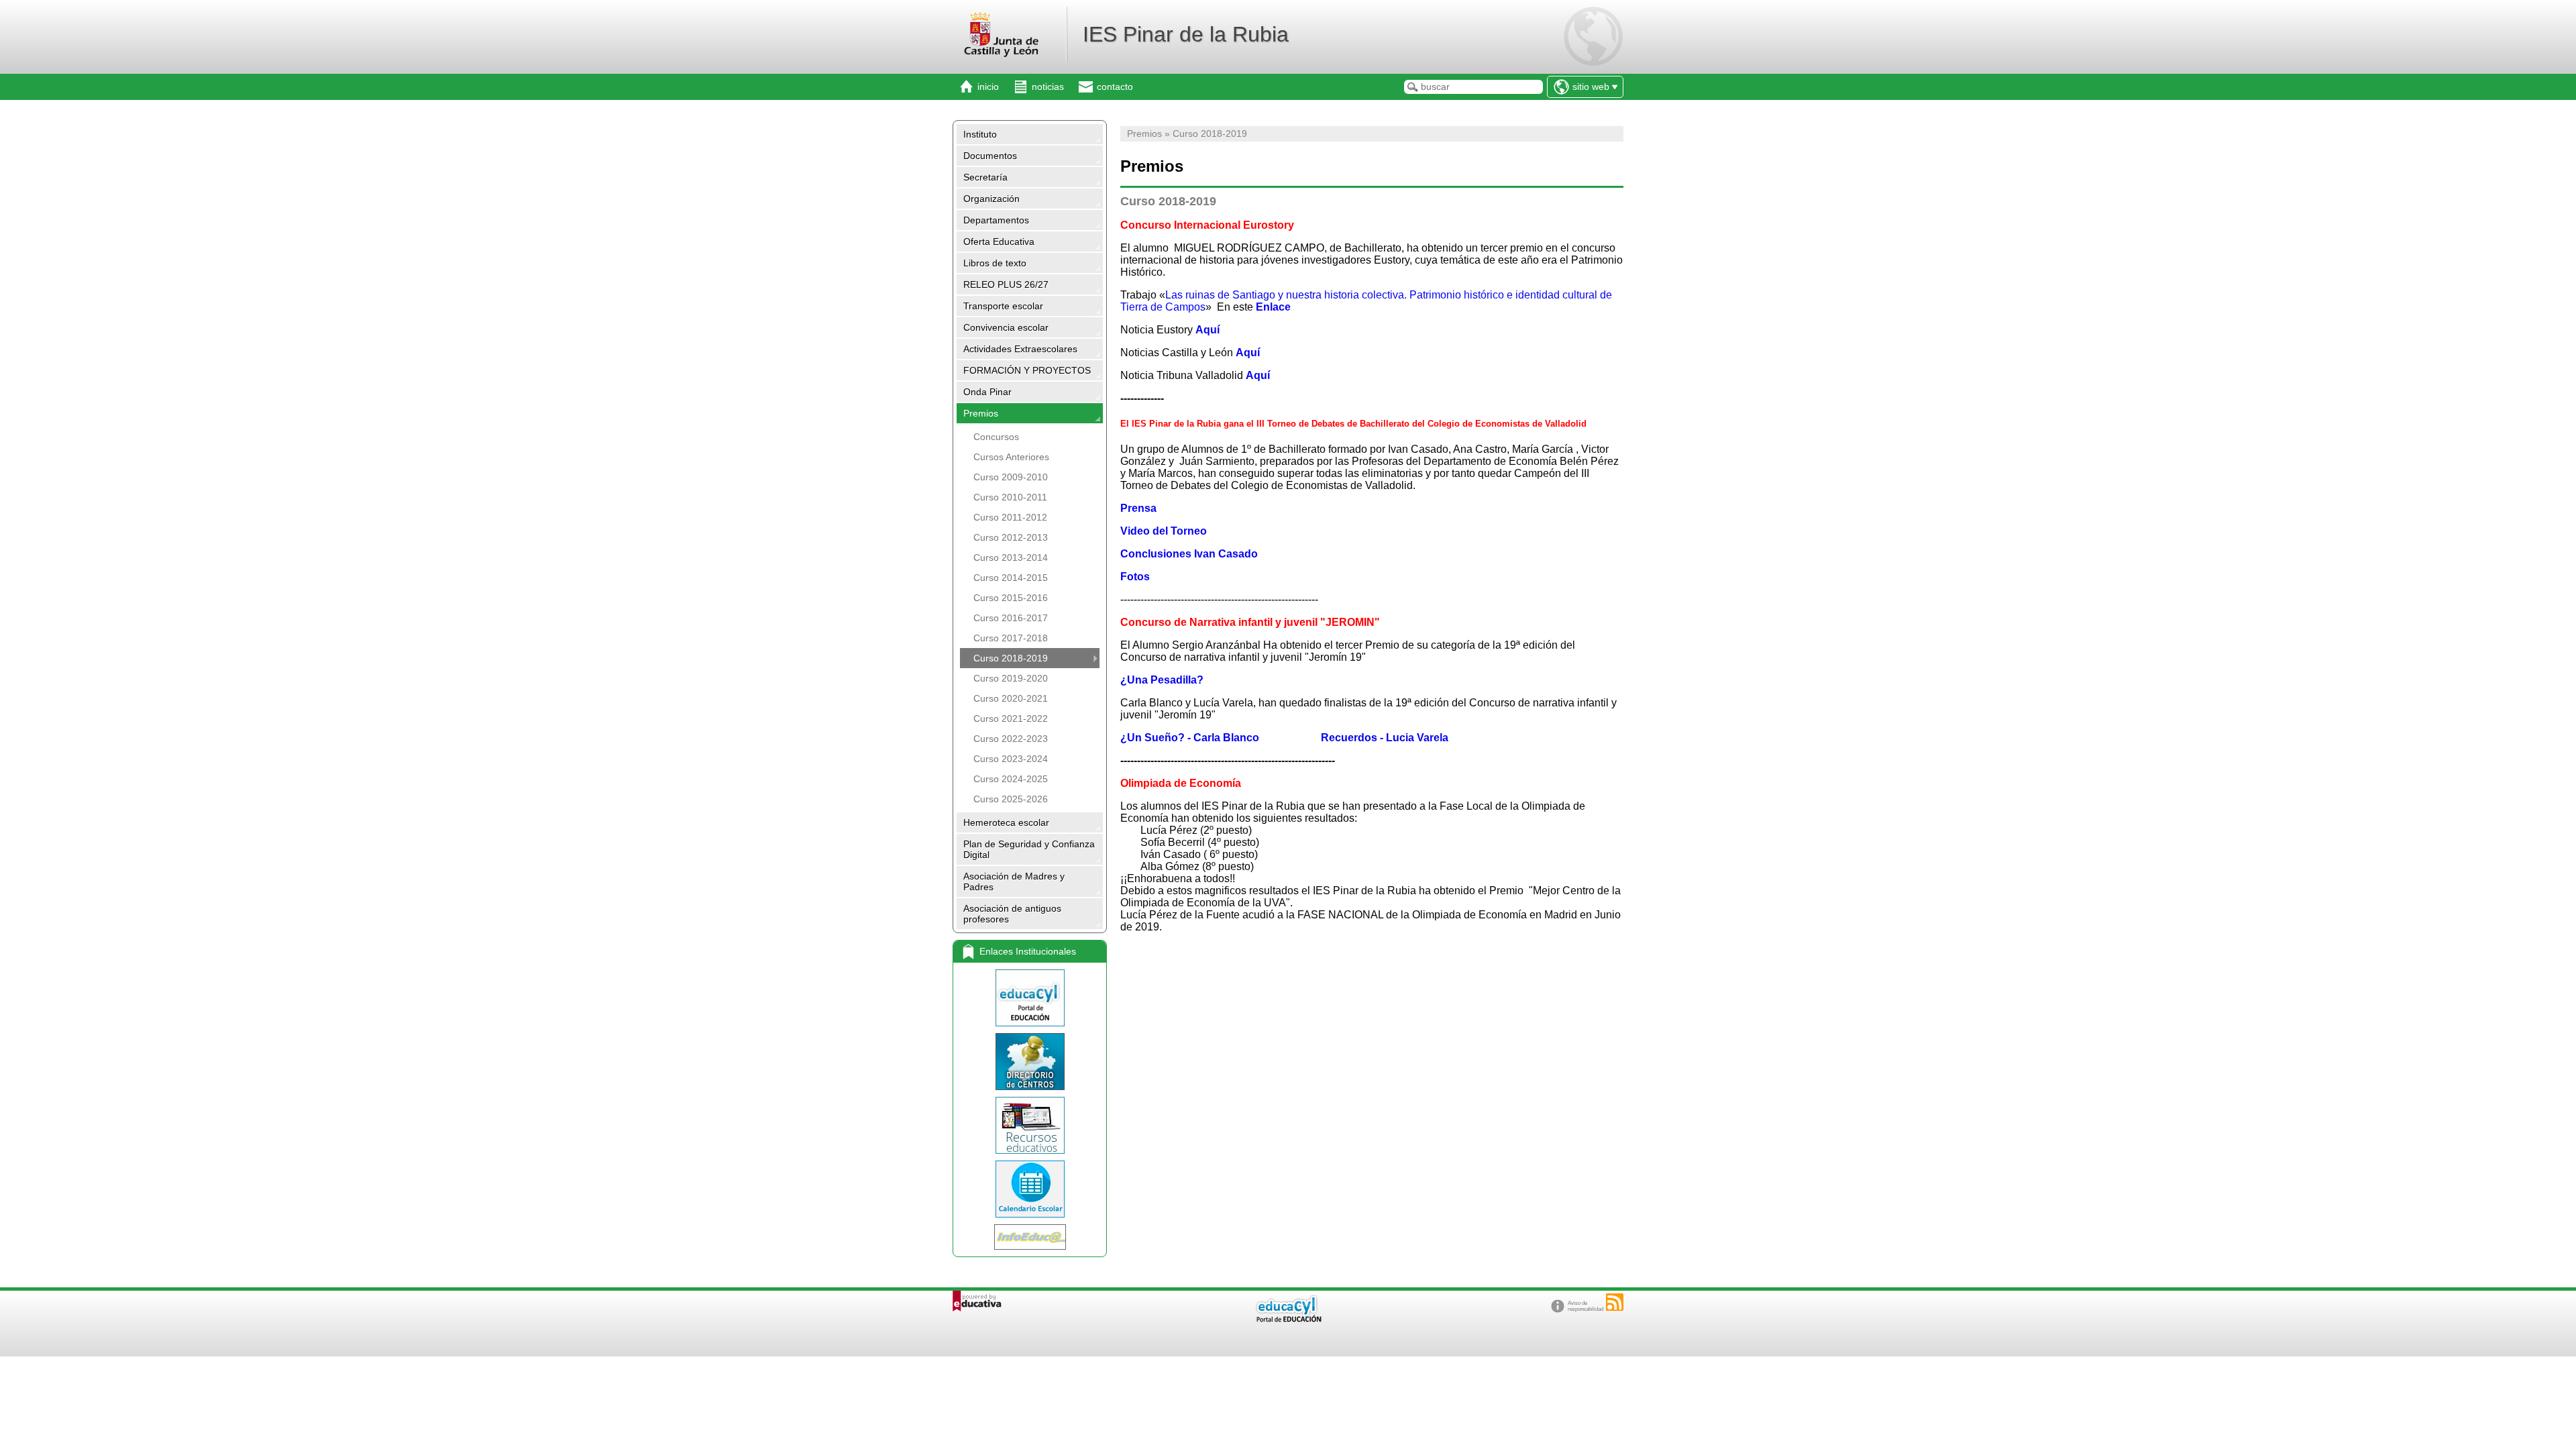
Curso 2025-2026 (1011, 799)
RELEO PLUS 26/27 (1006, 284)
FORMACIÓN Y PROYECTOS (1027, 370)
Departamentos (996, 220)
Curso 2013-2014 (1011, 557)
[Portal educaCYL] (1030, 998)
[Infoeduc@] (1030, 1237)
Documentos (990, 156)
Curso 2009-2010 (1011, 477)
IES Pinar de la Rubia (1186, 34)
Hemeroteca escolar (1006, 822)
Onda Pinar (987, 392)
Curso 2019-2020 (1011, 678)
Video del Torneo (1164, 531)
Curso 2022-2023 (1011, 739)
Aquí (1207, 330)
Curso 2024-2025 (1011, 779)
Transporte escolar (1003, 306)
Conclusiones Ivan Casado (1189, 554)
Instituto (980, 134)
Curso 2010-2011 (1010, 497)
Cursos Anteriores (1011, 457)
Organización (991, 199)
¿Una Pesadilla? (1162, 680)
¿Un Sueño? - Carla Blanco (1192, 738)
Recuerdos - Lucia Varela (1386, 738)
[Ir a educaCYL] (1288, 1319)
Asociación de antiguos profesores (1012, 914)
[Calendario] (1030, 1189)
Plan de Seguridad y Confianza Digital (1029, 849)
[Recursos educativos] (1030, 1125)
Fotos (1135, 577)
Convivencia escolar (1006, 327)
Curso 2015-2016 (1011, 598)
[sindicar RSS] (1615, 1302)
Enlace (1273, 307)
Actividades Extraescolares (1020, 349)
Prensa (1138, 508)
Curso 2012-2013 (1011, 537)
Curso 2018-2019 (1011, 658)
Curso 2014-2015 (1011, 578)
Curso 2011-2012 (1010, 517)
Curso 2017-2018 (1011, 638)
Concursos (996, 437)
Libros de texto (995, 263)
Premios (981, 413)
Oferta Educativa (999, 241)
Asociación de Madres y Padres (1014, 881)
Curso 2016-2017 (1011, 618)
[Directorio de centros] (1030, 1062)
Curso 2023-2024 (1011, 759)
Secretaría (985, 177)
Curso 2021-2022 (1011, 718)
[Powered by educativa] (977, 1301)
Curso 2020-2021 (1011, 698)
